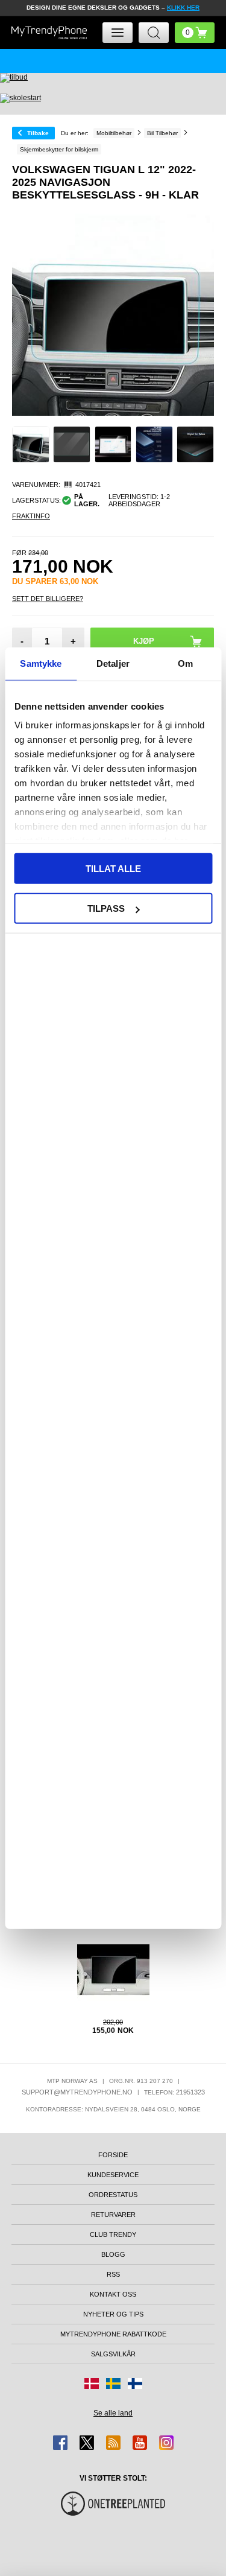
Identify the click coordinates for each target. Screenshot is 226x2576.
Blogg (113, 2254)
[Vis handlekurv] (195, 33)
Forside (113, 2155)
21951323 (190, 2092)
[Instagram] (166, 2443)
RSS (113, 2274)
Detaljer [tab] (113, 663)
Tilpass (106, 908)
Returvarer (113, 2215)
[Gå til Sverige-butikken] (113, 2384)
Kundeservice (113, 2175)
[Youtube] (140, 2443)
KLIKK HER (183, 8)
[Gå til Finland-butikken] (135, 2384)
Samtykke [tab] (41, 663)
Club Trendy (113, 2234)
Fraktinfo (31, 516)
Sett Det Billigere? (48, 599)
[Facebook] (60, 2443)
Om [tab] (185, 663)
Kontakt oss (113, 2294)
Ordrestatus (113, 2195)
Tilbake (38, 133)
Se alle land (113, 2413)
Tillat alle (113, 868)
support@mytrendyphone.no (77, 2092)
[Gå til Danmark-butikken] (92, 2384)
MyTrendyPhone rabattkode (113, 2334)
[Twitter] (87, 2443)
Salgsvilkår (113, 2354)
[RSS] (113, 2443)
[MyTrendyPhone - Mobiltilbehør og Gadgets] (49, 33)
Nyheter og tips (113, 2314)
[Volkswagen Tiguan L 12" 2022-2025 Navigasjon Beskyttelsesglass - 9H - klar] (31, 445)
